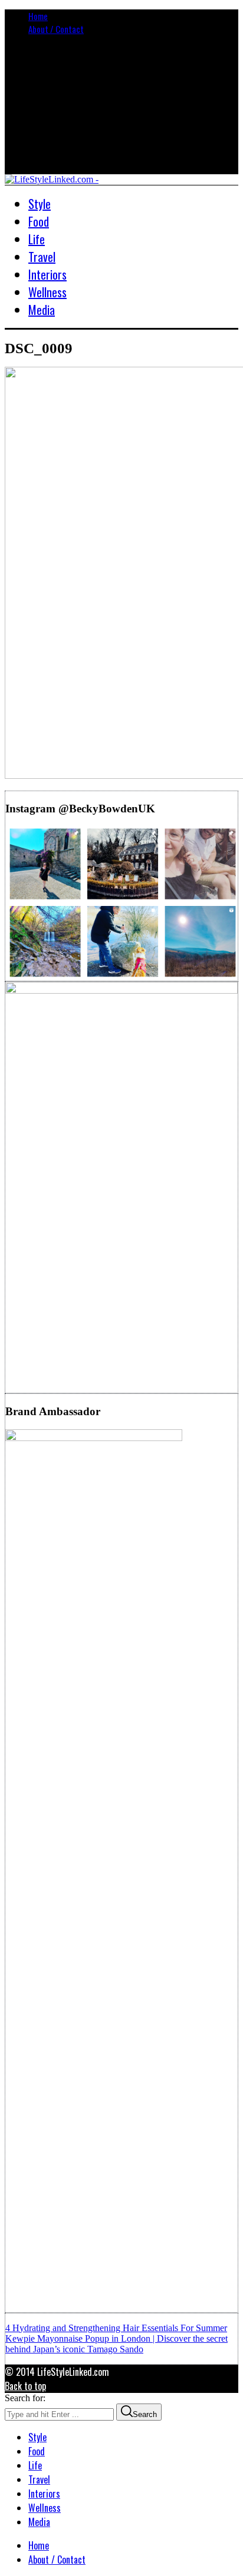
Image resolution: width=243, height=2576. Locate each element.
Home (38, 16)
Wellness (45, 2508)
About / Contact (56, 29)
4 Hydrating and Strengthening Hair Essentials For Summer (116, 2328)
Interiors (44, 2494)
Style (37, 2437)
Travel (39, 2479)
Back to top (25, 2386)
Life (35, 2465)
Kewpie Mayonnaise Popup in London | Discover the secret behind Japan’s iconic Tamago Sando (116, 2344)
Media (39, 2522)
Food (37, 2451)
